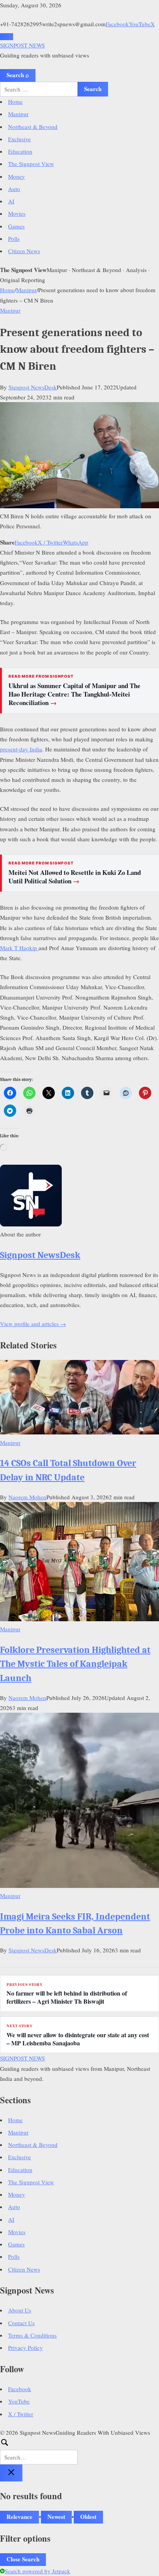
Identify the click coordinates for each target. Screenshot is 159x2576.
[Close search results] (11, 2473)
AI (11, 201)
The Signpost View (31, 164)
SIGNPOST (22, 45)
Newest (56, 2517)
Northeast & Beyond (33, 127)
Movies (17, 213)
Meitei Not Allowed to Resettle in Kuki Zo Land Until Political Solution (75, 877)
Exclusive (19, 139)
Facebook (117, 24)
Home (15, 101)
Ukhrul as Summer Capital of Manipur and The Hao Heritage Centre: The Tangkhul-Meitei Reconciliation (74, 694)
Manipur (18, 114)
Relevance (19, 2517)
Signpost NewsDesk (33, 387)
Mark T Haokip (19, 948)
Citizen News (24, 251)
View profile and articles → (33, 1324)
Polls (14, 238)
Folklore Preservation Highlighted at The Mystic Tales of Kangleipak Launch (75, 1664)
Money (17, 176)
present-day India (21, 749)
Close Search (23, 2559)
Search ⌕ (18, 75)
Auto (14, 189)
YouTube (140, 24)
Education (20, 151)
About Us (20, 2310)
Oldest (88, 2517)
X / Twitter (50, 542)
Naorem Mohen (27, 1497)
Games (16, 226)
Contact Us (21, 2323)
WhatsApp (76, 542)
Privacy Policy (25, 2348)
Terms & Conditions (32, 2335)
